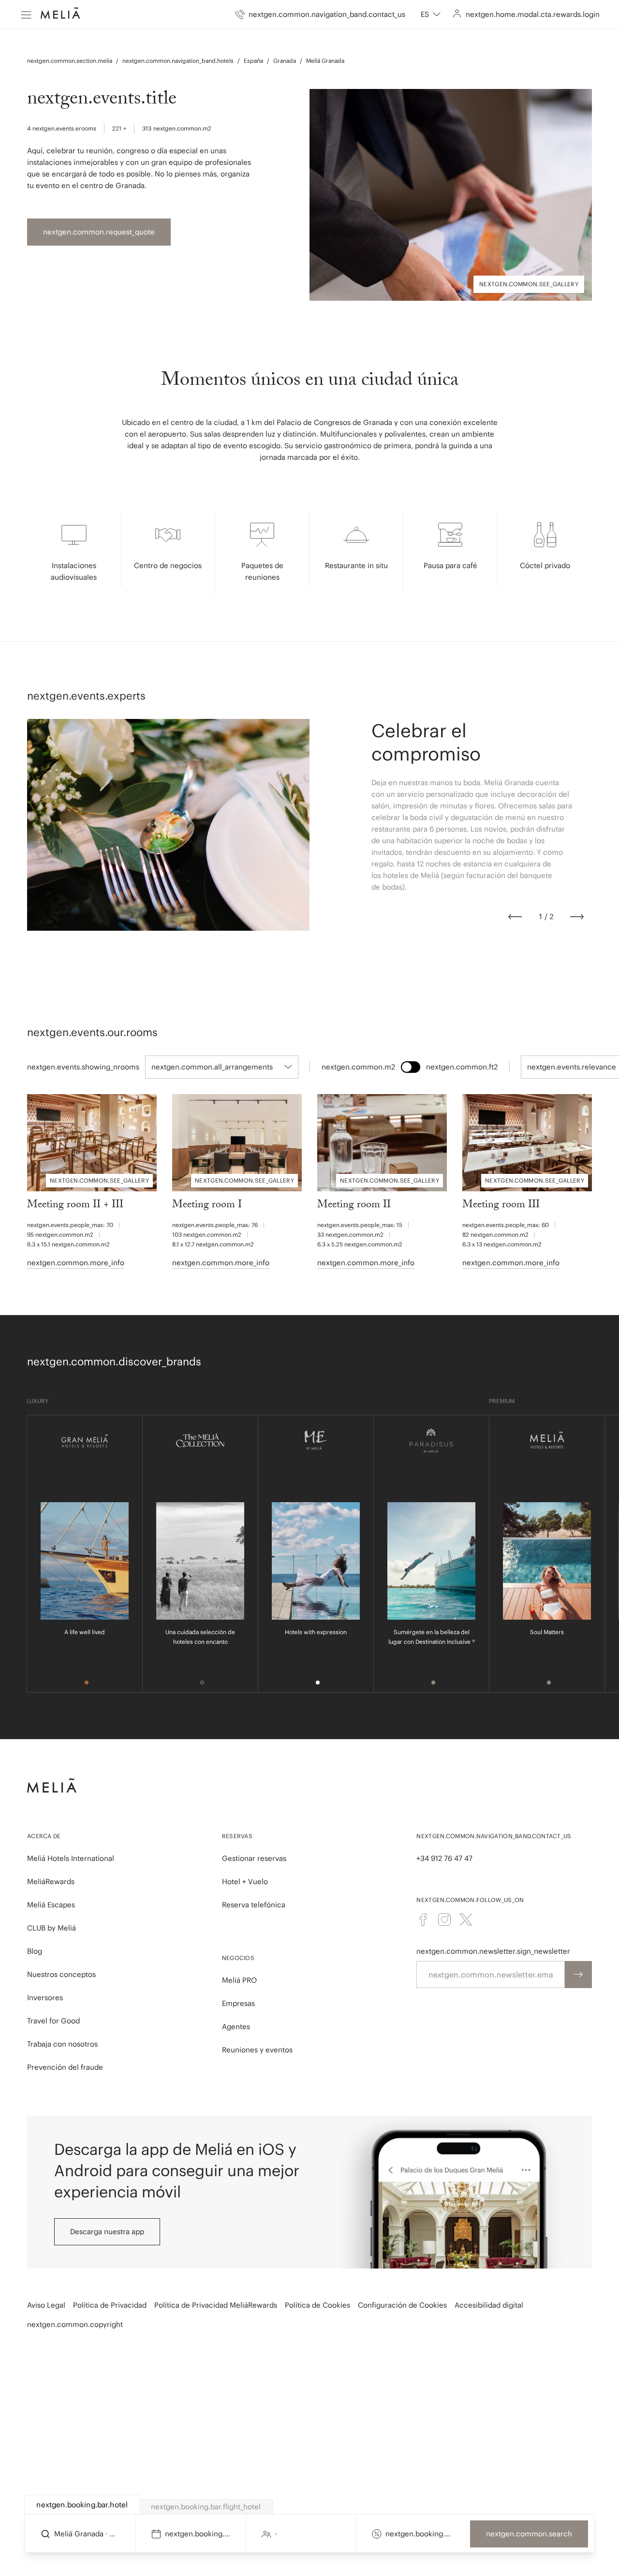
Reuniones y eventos (257, 2050)
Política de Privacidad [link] (110, 2305)
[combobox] (431, 15)
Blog (35, 1951)
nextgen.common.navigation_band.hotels (178, 61)
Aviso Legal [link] (46, 2305)
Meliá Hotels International (71, 1858)
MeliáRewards (51, 1881)
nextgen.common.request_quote (99, 232)
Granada (285, 61)
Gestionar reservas (254, 1858)
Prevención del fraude (65, 2067)
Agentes (236, 2027)
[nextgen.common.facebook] (423, 1919)
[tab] (82, 2505)
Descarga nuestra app (107, 2232)
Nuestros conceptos (61, 1974)
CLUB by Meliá (52, 1928)
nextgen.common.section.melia (70, 61)
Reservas (237, 1836)
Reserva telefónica (254, 1905)
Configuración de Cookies (402, 2305)
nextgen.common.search (529, 2534)
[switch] (411, 1067)
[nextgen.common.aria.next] (577, 917)
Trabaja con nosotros (62, 2044)
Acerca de (44, 1836)
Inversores (45, 1998)
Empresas (238, 2003)
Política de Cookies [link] (317, 2305)
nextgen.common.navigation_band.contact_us (494, 1836)
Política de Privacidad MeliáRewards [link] (216, 2305)
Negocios (238, 1958)
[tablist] (310, 2505)
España (253, 61)
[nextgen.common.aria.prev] (515, 917)
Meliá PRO (239, 1980)
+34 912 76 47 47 (444, 1858)
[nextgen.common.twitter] (466, 1919)
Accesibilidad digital (489, 2305)
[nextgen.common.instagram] (444, 1919)
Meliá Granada (325, 61)
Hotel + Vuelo (245, 1881)
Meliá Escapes (51, 1905)
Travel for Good (53, 2021)
